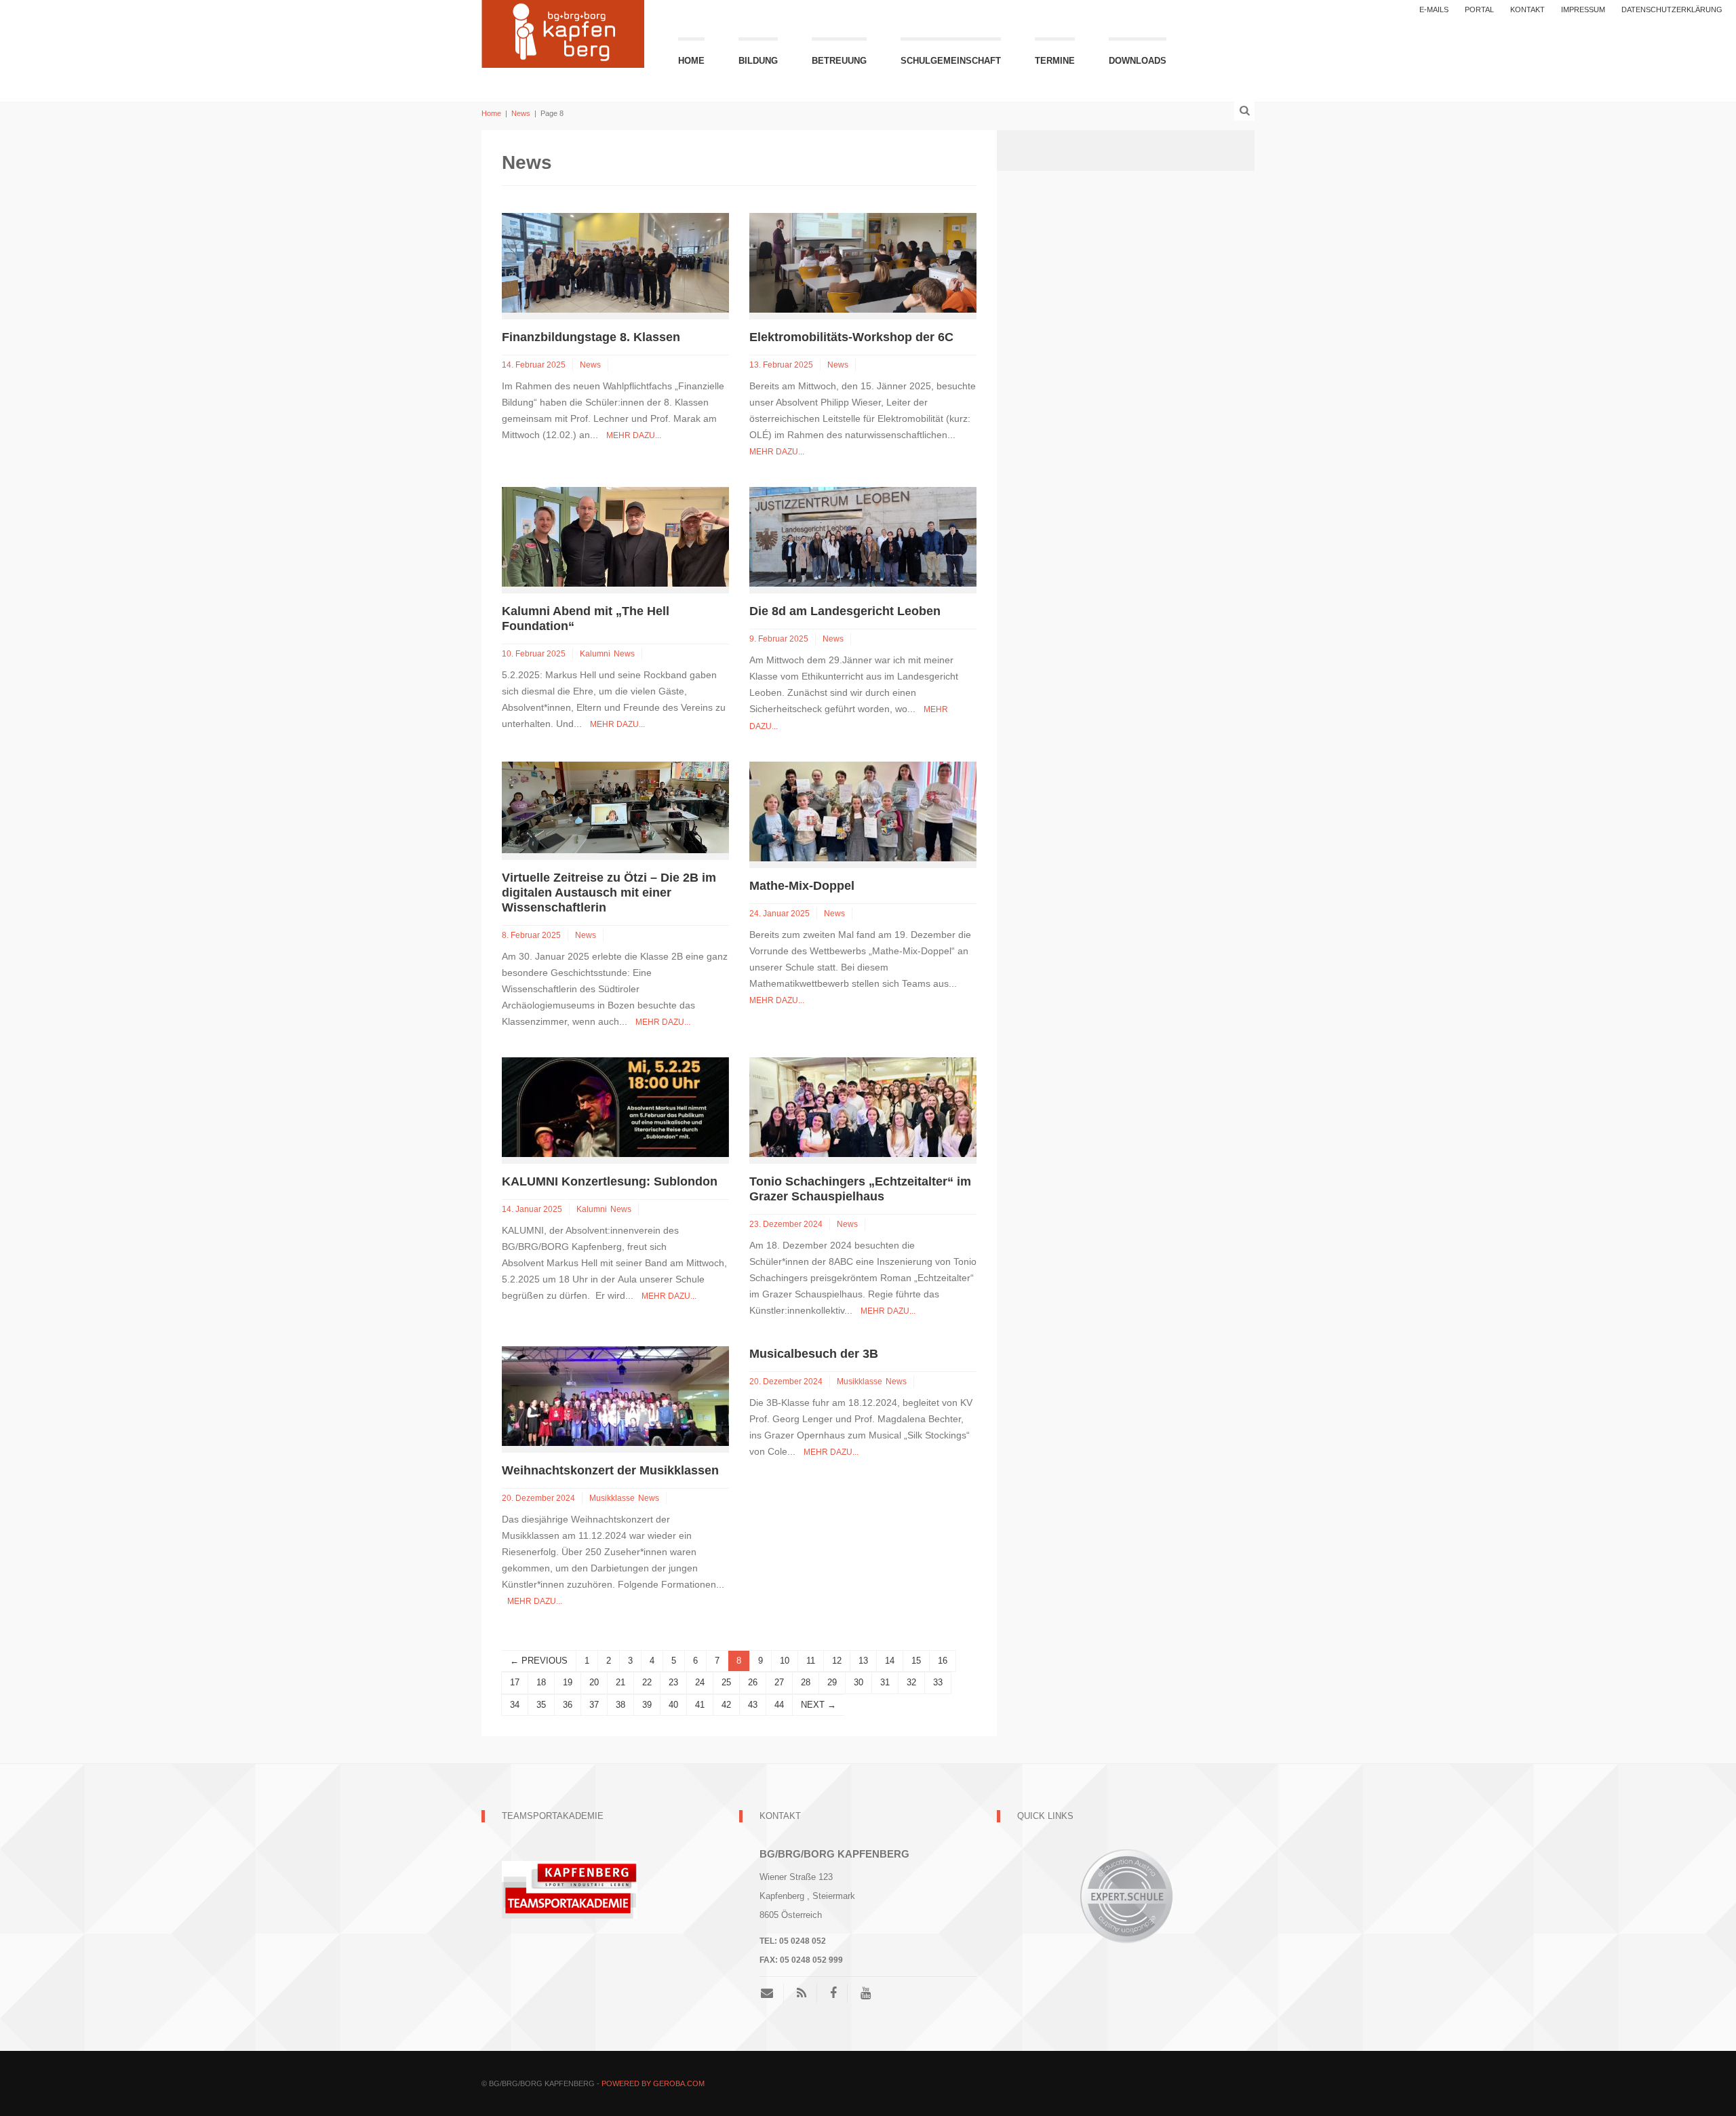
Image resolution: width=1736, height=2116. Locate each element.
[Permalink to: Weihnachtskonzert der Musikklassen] (615, 1395)
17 (515, 1682)
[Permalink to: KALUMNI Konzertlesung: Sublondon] (615, 1106)
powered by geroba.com (653, 2083)
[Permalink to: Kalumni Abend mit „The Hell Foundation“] (615, 536)
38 (620, 1705)
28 (806, 1682)
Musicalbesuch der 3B (814, 1354)
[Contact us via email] (772, 1993)
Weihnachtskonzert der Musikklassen (610, 1470)
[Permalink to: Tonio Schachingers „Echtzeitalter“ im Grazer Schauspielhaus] (863, 1106)
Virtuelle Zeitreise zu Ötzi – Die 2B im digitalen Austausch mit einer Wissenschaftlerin (609, 893)
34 (515, 1705)
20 (594, 1682)
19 (568, 1682)
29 (832, 1682)
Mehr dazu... (634, 435)
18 (541, 1682)
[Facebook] (833, 1993)
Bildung (758, 61)
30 (859, 1682)
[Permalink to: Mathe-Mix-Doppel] (863, 811)
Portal (1479, 9)
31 (885, 1682)
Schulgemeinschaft (951, 61)
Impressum (1583, 9)
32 (911, 1682)
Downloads (1138, 61)
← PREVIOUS (539, 1661)
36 (568, 1705)
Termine (1055, 61)
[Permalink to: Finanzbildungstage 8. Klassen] (615, 262)
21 (620, 1682)
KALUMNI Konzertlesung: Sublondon (610, 1181)
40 (673, 1705)
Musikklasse (612, 1498)
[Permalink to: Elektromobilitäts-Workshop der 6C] (863, 262)
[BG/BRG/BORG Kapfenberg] (563, 32)
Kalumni (595, 654)
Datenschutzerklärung (1672, 9)
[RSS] (802, 1993)
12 (837, 1661)
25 (726, 1682)
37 (594, 1705)
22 (647, 1682)
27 (779, 1682)
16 (943, 1661)
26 (753, 1682)
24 (700, 1682)
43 (753, 1705)
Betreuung (839, 61)
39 (647, 1705)
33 (938, 1682)
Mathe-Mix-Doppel (802, 886)
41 (700, 1705)
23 (673, 1682)
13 (863, 1661)
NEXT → (818, 1705)
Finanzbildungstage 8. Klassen (591, 337)
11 (811, 1661)
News (521, 113)
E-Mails (1434, 9)
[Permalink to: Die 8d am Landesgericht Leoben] (863, 536)
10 (785, 1661)
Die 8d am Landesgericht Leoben (845, 611)
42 (726, 1705)
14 (890, 1661)
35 (541, 1705)
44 (779, 1705)
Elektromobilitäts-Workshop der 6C (851, 337)
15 (916, 1661)
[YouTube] (866, 1993)
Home (691, 61)
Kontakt (1527, 9)
